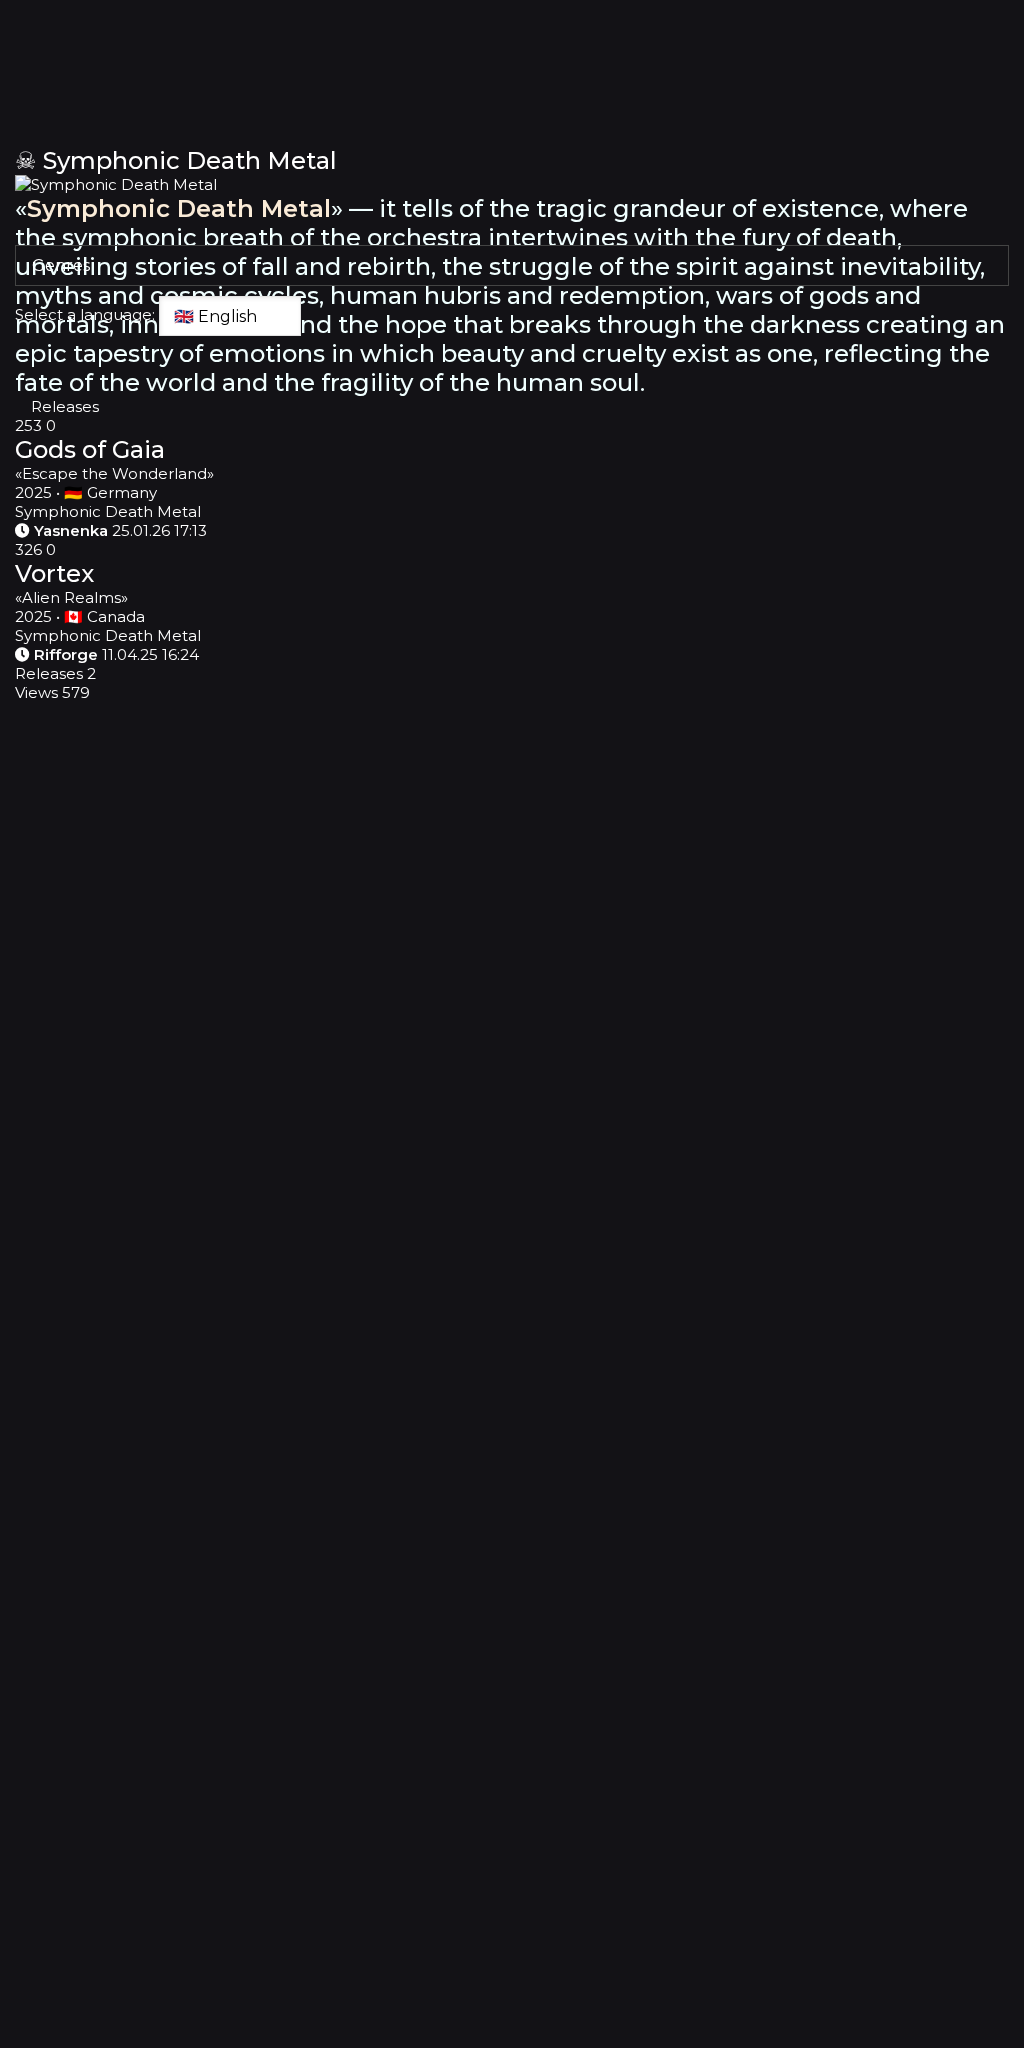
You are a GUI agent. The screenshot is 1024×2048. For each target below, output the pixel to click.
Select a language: (85, 314)
